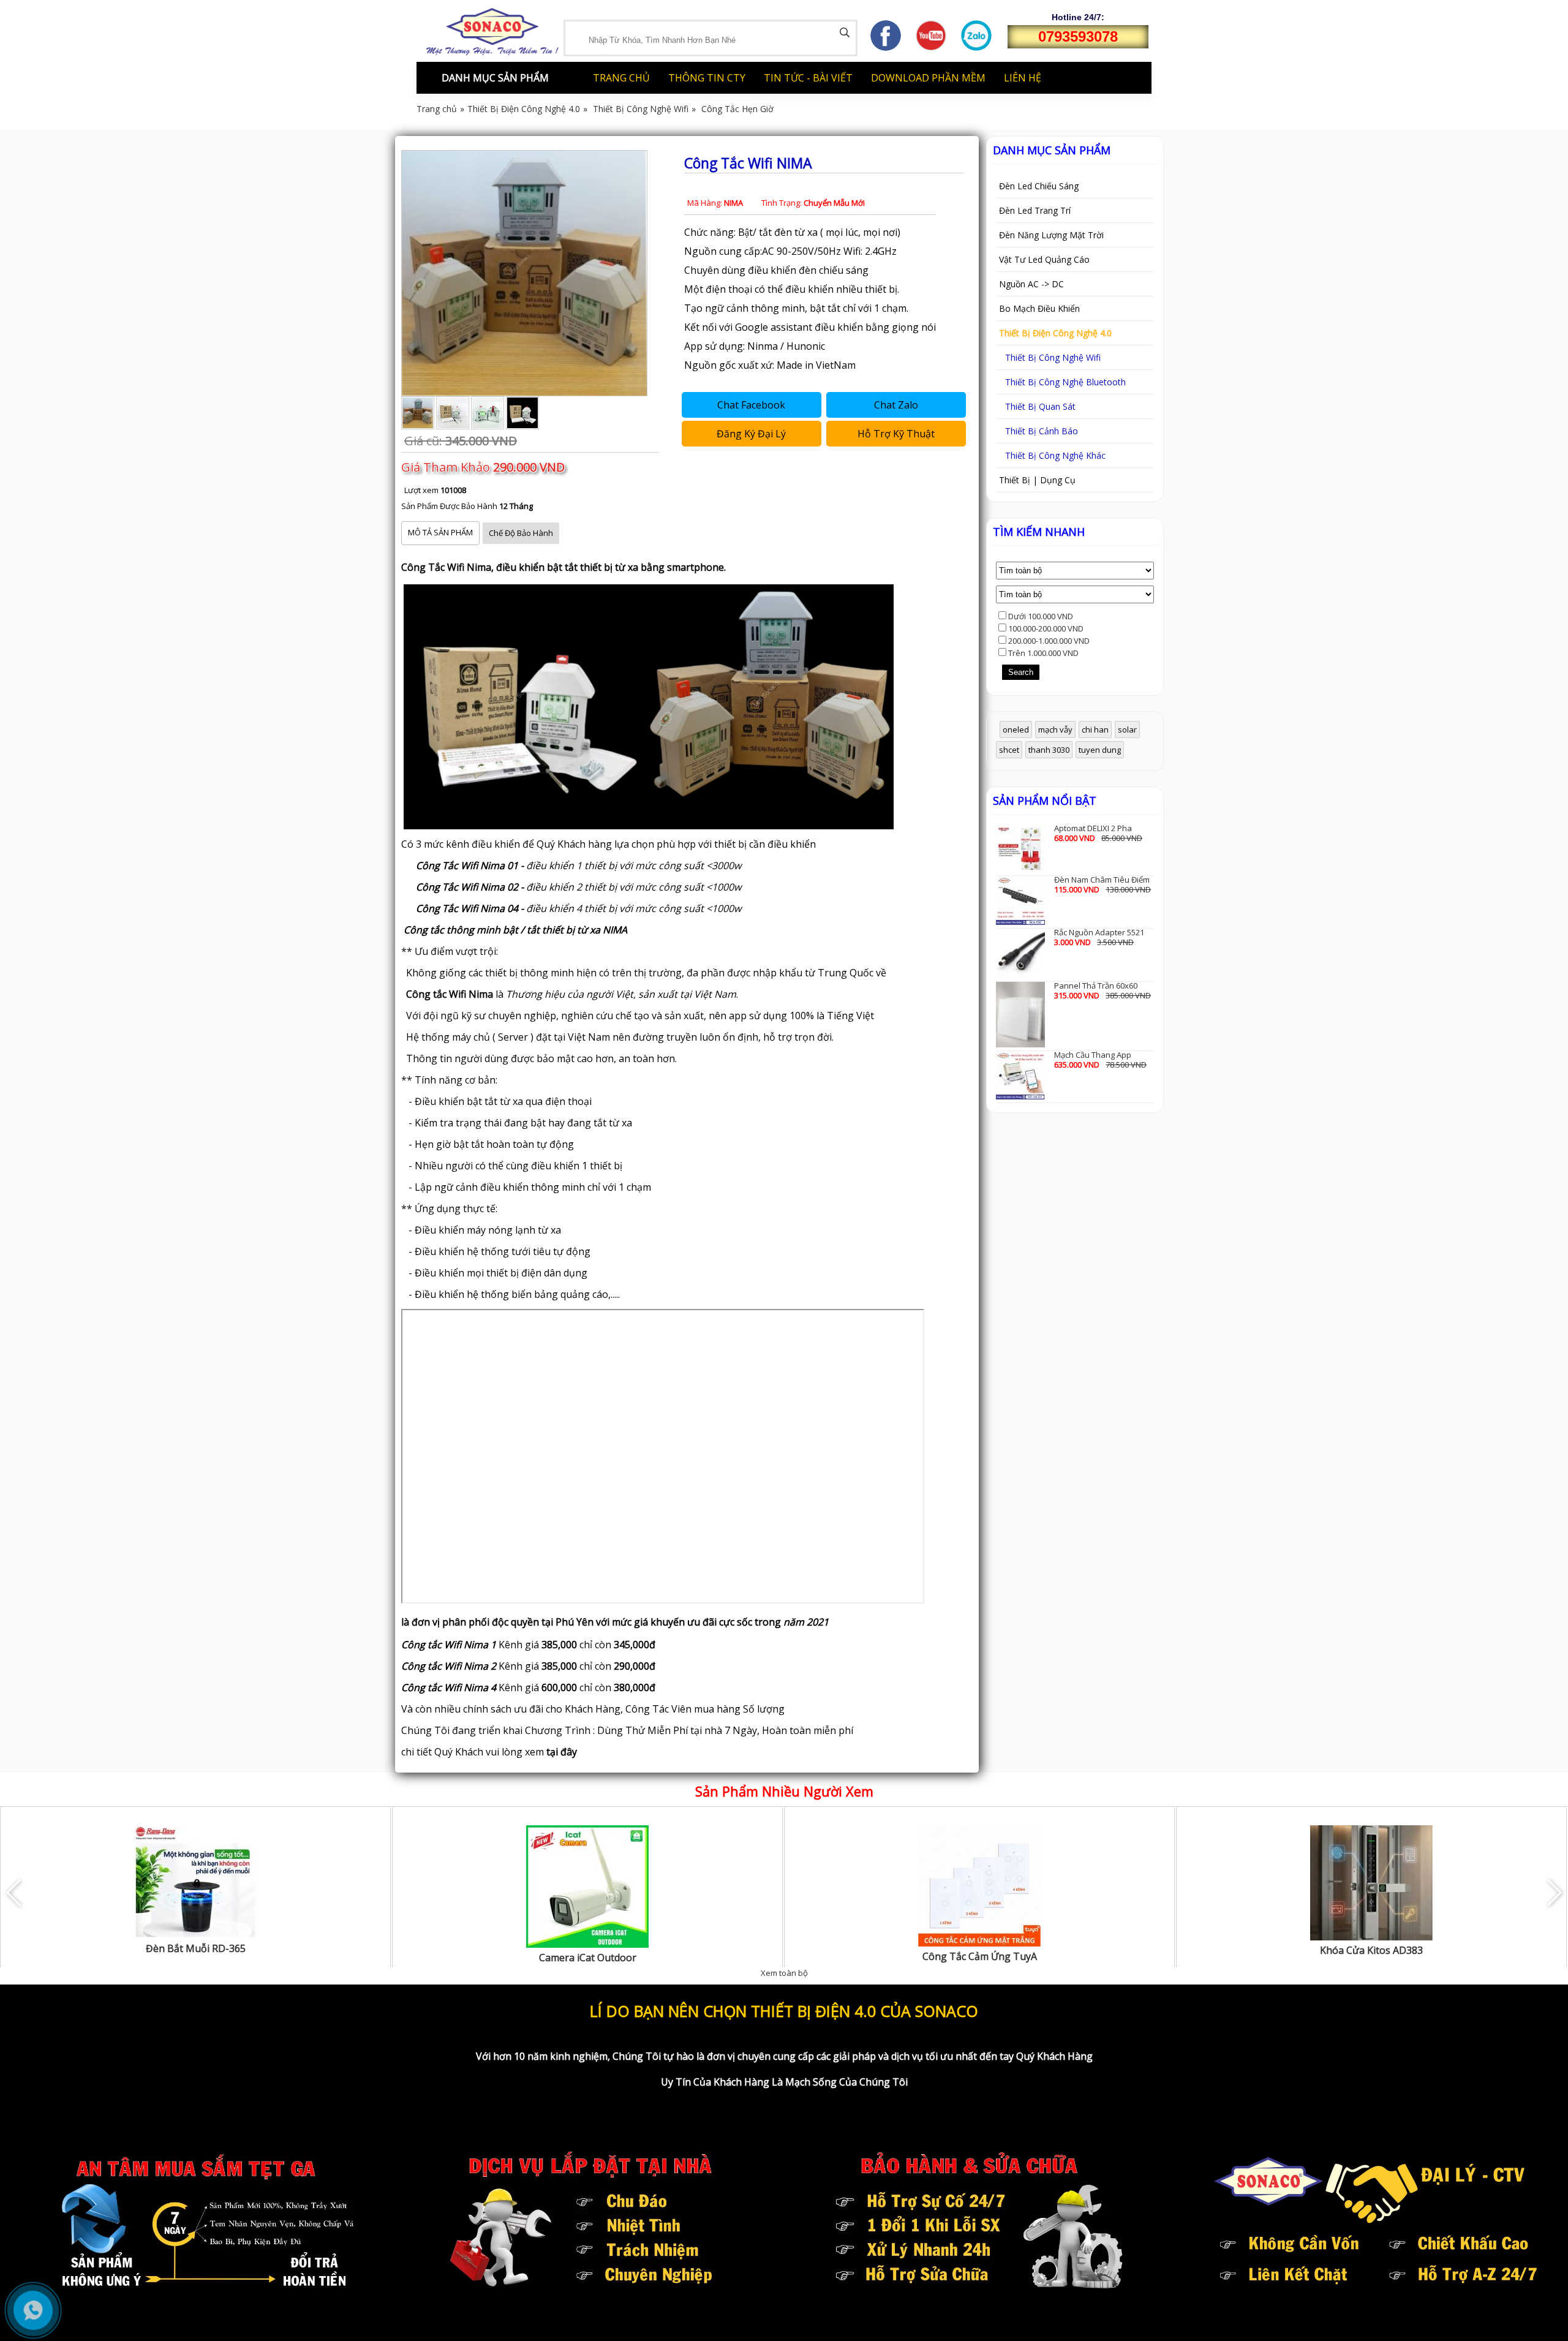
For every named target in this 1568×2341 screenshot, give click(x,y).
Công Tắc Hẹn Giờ (737, 109)
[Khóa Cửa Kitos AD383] (1371, 1882)
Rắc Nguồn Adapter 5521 (1099, 932)
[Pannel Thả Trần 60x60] (1020, 1014)
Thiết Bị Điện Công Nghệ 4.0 (524, 109)
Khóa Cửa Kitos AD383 (1371, 1950)
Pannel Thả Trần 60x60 (1096, 986)
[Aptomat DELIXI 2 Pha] (1020, 847)
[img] (845, 32)
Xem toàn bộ (784, 1973)
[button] (1554, 1893)
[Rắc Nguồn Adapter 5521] (1020, 952)
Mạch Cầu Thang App (1093, 1055)
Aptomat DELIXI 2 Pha (1093, 828)
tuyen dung (1100, 750)
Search (1021, 672)
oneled (1016, 729)
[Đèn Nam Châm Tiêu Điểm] (1020, 899)
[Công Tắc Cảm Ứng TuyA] (979, 1885)
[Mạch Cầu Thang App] (1020, 1074)
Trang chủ (437, 109)
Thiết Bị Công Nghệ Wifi (641, 109)
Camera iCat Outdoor (588, 1958)
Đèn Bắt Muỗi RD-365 (196, 1948)
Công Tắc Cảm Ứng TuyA (980, 1956)
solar (1127, 729)
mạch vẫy (1055, 729)
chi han (1095, 729)
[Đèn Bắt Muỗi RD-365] (195, 1881)
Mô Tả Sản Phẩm (440, 532)
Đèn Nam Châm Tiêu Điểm (1102, 880)
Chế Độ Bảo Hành (521, 533)
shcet (1009, 750)
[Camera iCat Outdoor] (587, 1886)
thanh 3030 (1049, 750)
